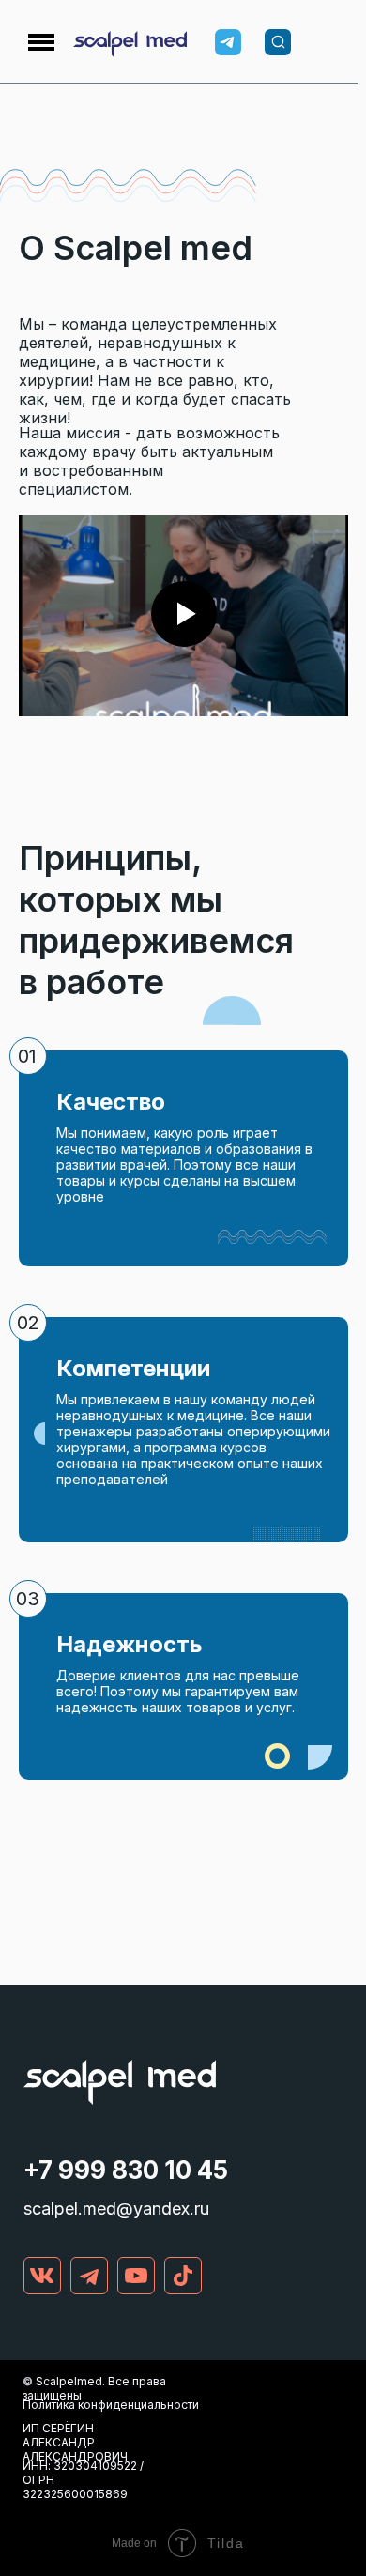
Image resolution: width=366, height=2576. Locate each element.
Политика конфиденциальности (111, 2405)
